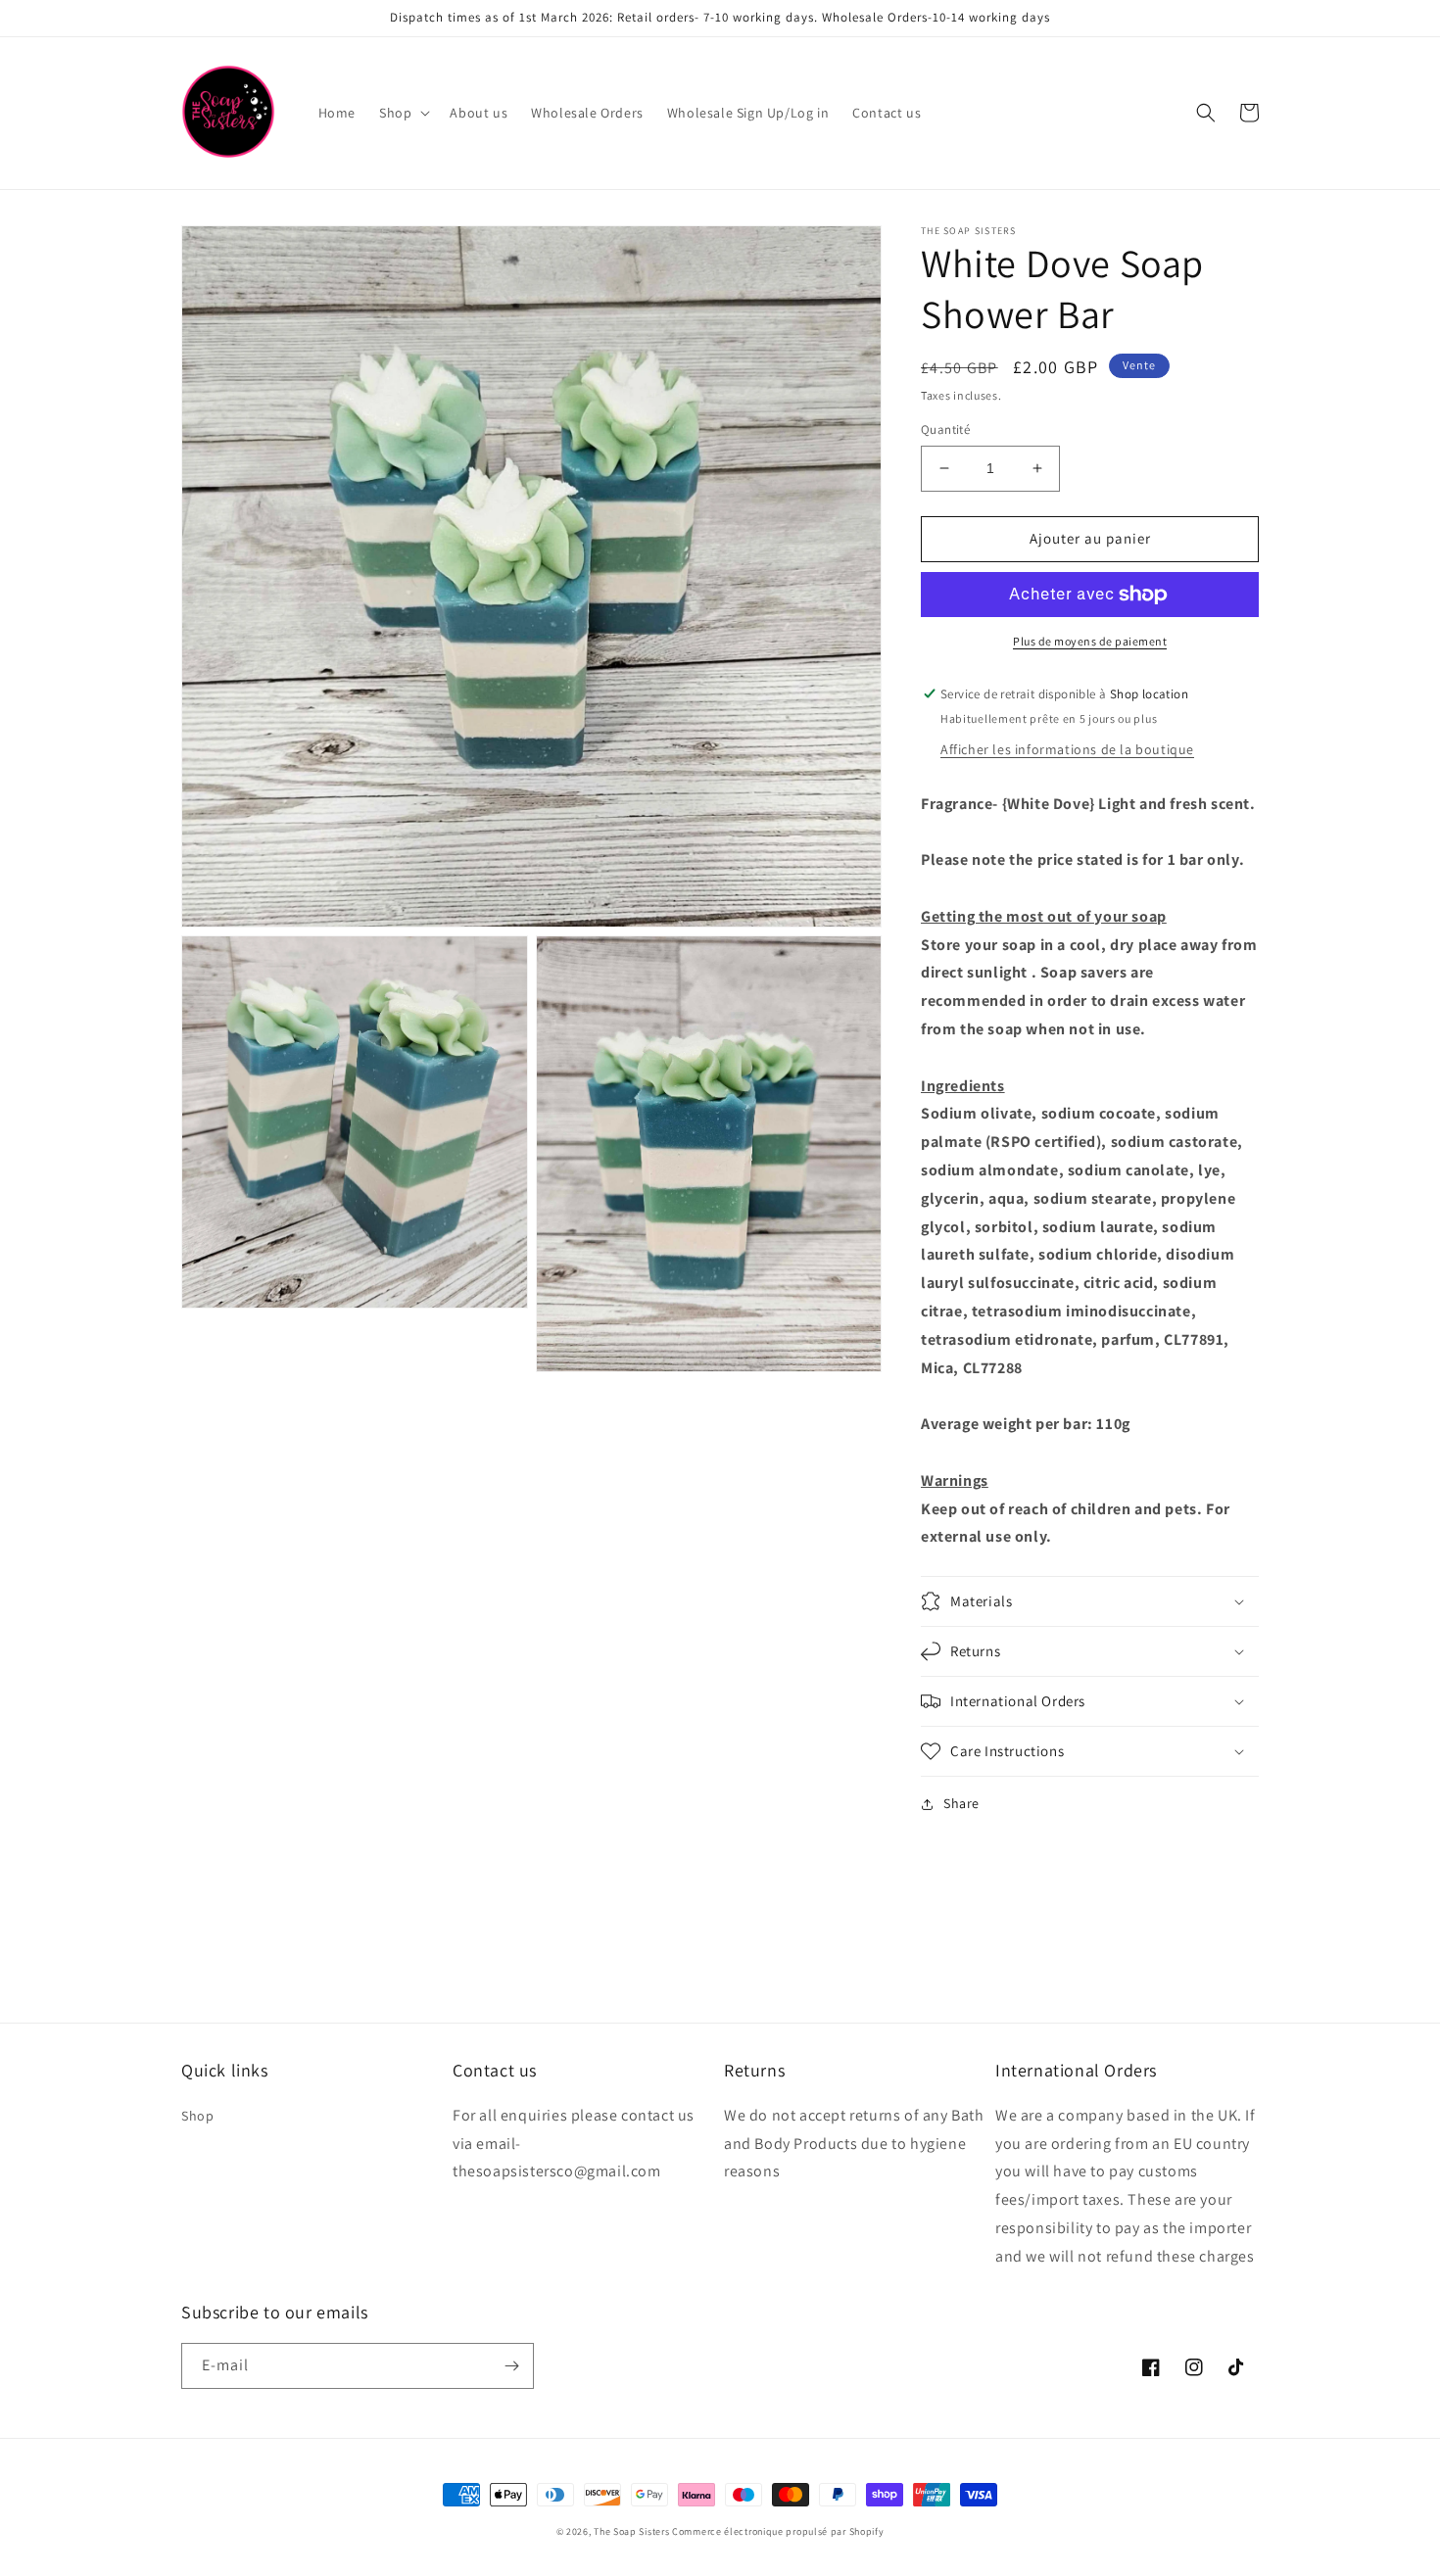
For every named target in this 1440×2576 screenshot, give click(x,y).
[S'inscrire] (511, 2366)
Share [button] (961, 1803)
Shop (197, 2116)
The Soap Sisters (631, 2531)
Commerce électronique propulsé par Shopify (778, 2531)
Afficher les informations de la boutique (1067, 749)
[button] (403, 113)
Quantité (945, 429)
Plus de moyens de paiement (1090, 641)
